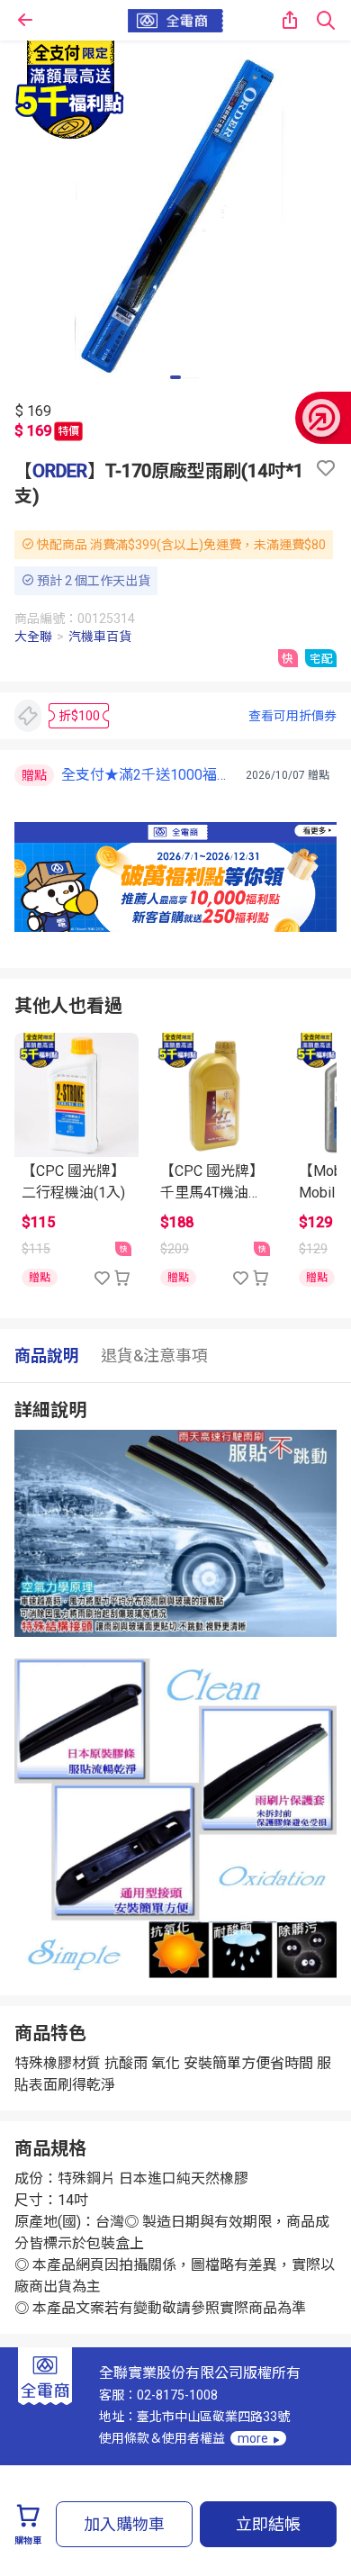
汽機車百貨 (100, 637)
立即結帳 (268, 2524)
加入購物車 (124, 2524)
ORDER (60, 471)
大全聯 (33, 637)
